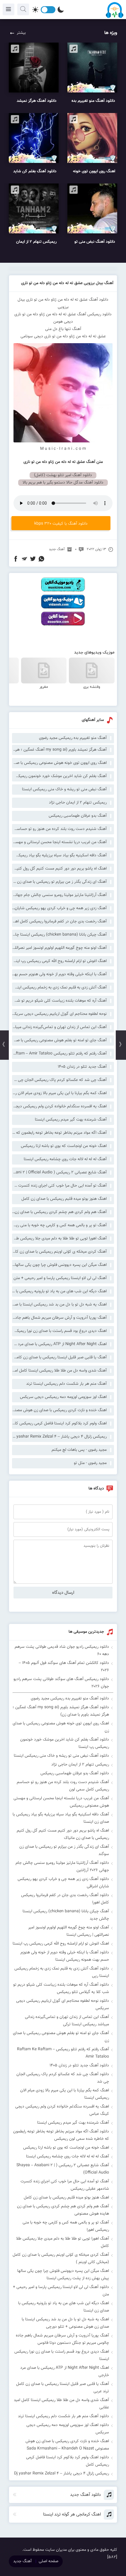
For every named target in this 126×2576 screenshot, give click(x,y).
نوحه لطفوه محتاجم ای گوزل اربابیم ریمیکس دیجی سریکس (59, 1014)
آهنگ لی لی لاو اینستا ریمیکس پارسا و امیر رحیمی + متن (60, 1278)
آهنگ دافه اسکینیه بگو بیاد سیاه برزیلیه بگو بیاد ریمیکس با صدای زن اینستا (59, 855)
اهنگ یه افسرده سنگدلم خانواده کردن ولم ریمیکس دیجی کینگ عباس (59, 1106)
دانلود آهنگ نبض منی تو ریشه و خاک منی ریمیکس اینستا (61, 1756)
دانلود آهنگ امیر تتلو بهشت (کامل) (63, 475)
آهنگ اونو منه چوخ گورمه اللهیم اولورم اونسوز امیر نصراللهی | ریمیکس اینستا (59, 948)
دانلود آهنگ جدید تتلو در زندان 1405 (79, 2065)
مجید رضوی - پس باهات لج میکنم (79, 1450)
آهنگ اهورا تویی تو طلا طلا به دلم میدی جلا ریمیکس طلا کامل (59, 1239)
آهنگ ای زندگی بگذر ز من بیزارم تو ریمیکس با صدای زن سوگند (59, 882)
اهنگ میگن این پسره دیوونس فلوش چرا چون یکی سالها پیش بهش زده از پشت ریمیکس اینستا (59, 1265)
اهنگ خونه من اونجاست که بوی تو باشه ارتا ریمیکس (64, 1146)
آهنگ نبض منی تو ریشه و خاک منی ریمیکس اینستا (64, 789)
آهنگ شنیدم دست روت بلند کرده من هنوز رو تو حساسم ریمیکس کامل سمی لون (59, 829)
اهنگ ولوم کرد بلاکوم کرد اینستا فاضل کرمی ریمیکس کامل (59, 1423)
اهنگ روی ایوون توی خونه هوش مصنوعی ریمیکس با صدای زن (59, 763)
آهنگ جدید (57, 549)
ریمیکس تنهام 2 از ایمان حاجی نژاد (78, 803)
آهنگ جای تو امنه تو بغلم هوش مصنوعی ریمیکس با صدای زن (59, 1040)
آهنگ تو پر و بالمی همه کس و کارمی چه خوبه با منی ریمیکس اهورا (59, 1225)
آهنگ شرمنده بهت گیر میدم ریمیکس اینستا (71, 1120)
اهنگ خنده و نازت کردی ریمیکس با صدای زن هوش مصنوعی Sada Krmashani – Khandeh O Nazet (59, 1410)
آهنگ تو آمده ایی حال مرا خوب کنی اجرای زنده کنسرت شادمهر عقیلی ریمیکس (59, 1186)
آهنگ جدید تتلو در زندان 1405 (82, 1067)
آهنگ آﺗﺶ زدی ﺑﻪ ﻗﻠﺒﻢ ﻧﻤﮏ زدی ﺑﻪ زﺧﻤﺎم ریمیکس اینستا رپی (59, 988)
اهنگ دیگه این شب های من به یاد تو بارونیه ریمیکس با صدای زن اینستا (59, 1291)
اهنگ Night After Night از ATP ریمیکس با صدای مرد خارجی (59, 1344)
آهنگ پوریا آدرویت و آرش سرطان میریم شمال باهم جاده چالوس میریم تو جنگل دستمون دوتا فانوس (59, 1318)
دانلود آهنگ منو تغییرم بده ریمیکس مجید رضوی (70, 1699)
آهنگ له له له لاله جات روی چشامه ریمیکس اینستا (65, 1159)
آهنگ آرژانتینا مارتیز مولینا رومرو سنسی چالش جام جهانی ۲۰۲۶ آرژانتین (59, 895)
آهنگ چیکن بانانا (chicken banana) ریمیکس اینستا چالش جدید (59, 935)
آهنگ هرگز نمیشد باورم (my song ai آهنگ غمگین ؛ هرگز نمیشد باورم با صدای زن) (59, 750)
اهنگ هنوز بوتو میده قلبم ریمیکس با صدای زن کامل (64, 1199)
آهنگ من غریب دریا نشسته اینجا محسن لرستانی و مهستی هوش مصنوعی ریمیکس (59, 842)
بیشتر (21, 33)
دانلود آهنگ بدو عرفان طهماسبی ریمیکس (75, 1773)
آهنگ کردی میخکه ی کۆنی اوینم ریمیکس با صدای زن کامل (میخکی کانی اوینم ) (59, 1252)
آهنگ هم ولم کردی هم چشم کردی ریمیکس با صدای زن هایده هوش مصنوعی (59, 1212)
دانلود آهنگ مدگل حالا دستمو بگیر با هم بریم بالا (63, 483)
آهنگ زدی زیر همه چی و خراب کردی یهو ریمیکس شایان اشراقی (59, 908)
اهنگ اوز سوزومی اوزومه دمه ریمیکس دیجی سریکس (63, 1397)
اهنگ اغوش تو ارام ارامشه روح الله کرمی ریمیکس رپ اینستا (59, 961)
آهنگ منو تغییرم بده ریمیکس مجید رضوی (73, 738)
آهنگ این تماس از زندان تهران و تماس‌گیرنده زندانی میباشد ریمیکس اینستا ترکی (59, 1027)
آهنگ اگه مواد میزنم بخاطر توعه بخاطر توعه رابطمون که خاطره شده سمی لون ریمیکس (59, 1133)
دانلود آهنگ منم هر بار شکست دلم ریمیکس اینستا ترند (63, 2416)
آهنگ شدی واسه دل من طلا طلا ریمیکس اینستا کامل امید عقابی (59, 1371)
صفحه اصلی (48, 2561)
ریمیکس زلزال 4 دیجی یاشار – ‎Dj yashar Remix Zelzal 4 (59, 1437)
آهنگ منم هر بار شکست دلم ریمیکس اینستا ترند (66, 1384)
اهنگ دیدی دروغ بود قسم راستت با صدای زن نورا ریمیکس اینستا (59, 1331)
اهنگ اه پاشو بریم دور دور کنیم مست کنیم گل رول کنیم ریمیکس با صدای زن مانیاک (59, 869)
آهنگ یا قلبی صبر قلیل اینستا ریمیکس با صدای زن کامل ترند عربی (59, 1357)
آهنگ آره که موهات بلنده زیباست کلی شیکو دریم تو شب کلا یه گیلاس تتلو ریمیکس (59, 1001)
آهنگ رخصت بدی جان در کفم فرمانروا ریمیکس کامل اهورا (59, 921)
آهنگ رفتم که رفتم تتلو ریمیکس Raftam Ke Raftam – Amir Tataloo (59, 1054)
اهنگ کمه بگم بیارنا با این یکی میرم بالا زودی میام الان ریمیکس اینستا (59, 1093)
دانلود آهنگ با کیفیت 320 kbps (61, 524)
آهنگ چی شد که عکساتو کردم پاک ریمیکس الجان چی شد (59, 1080)
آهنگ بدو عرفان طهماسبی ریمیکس (78, 816)
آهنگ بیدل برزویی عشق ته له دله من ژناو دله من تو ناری (67, 283)
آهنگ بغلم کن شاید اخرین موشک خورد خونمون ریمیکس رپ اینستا (59, 776)
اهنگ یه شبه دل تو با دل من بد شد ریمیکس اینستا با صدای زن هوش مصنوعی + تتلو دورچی (59, 1305)
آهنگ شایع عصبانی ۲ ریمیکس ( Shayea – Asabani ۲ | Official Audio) (59, 1172)
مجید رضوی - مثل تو (90, 1463)
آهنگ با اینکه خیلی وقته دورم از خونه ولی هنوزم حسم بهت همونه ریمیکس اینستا (59, 974)
